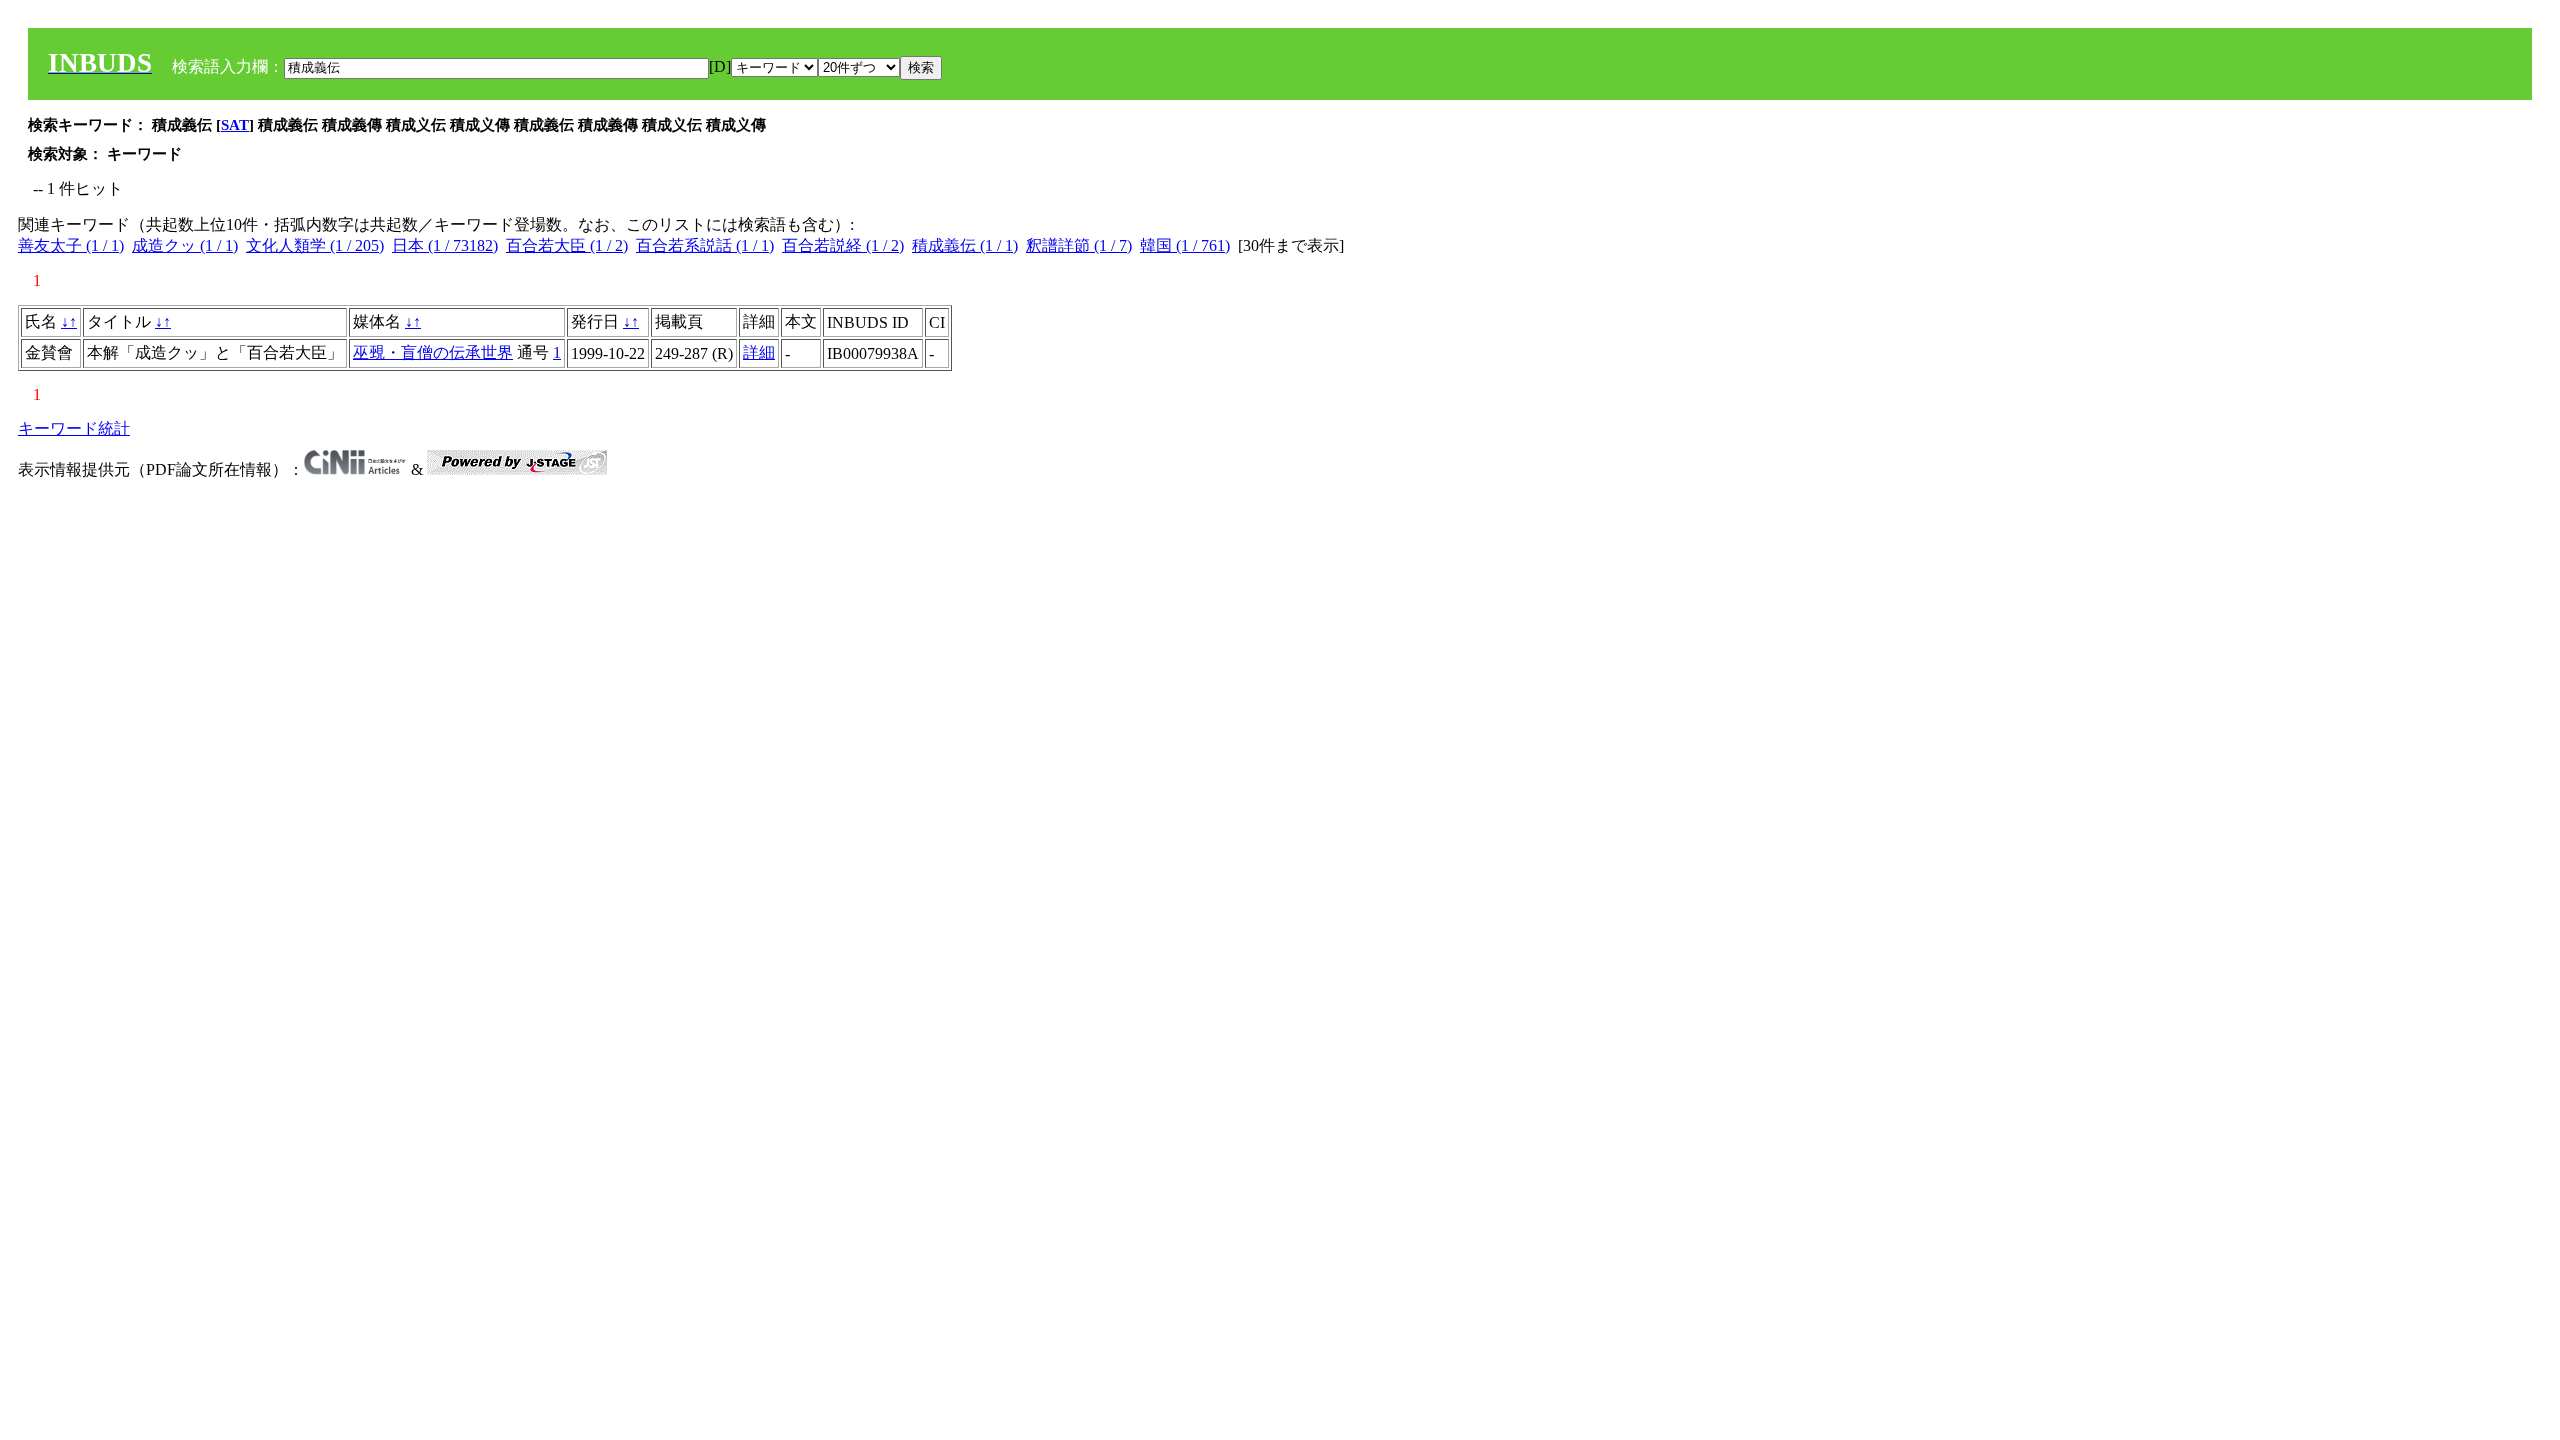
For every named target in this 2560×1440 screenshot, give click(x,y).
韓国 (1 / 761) (1185, 245)
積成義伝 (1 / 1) (965, 245)
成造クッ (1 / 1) (185, 245)
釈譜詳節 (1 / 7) (1079, 245)
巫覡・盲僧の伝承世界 (433, 352)
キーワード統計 (74, 428)
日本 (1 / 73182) (445, 245)
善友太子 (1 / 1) (71, 245)
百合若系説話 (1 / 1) (705, 245)
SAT (235, 125)
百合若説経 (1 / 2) (843, 245)
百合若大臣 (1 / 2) (567, 245)
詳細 (759, 352)
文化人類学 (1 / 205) (315, 245)
